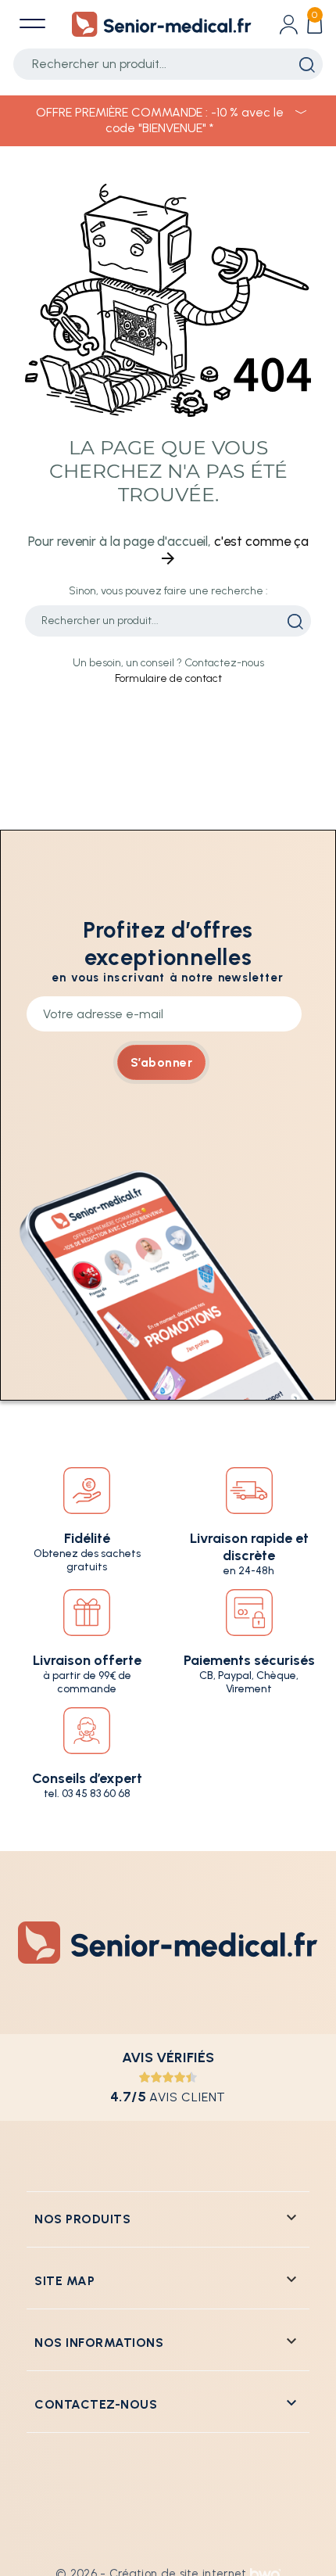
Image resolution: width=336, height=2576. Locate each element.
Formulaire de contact (168, 678)
